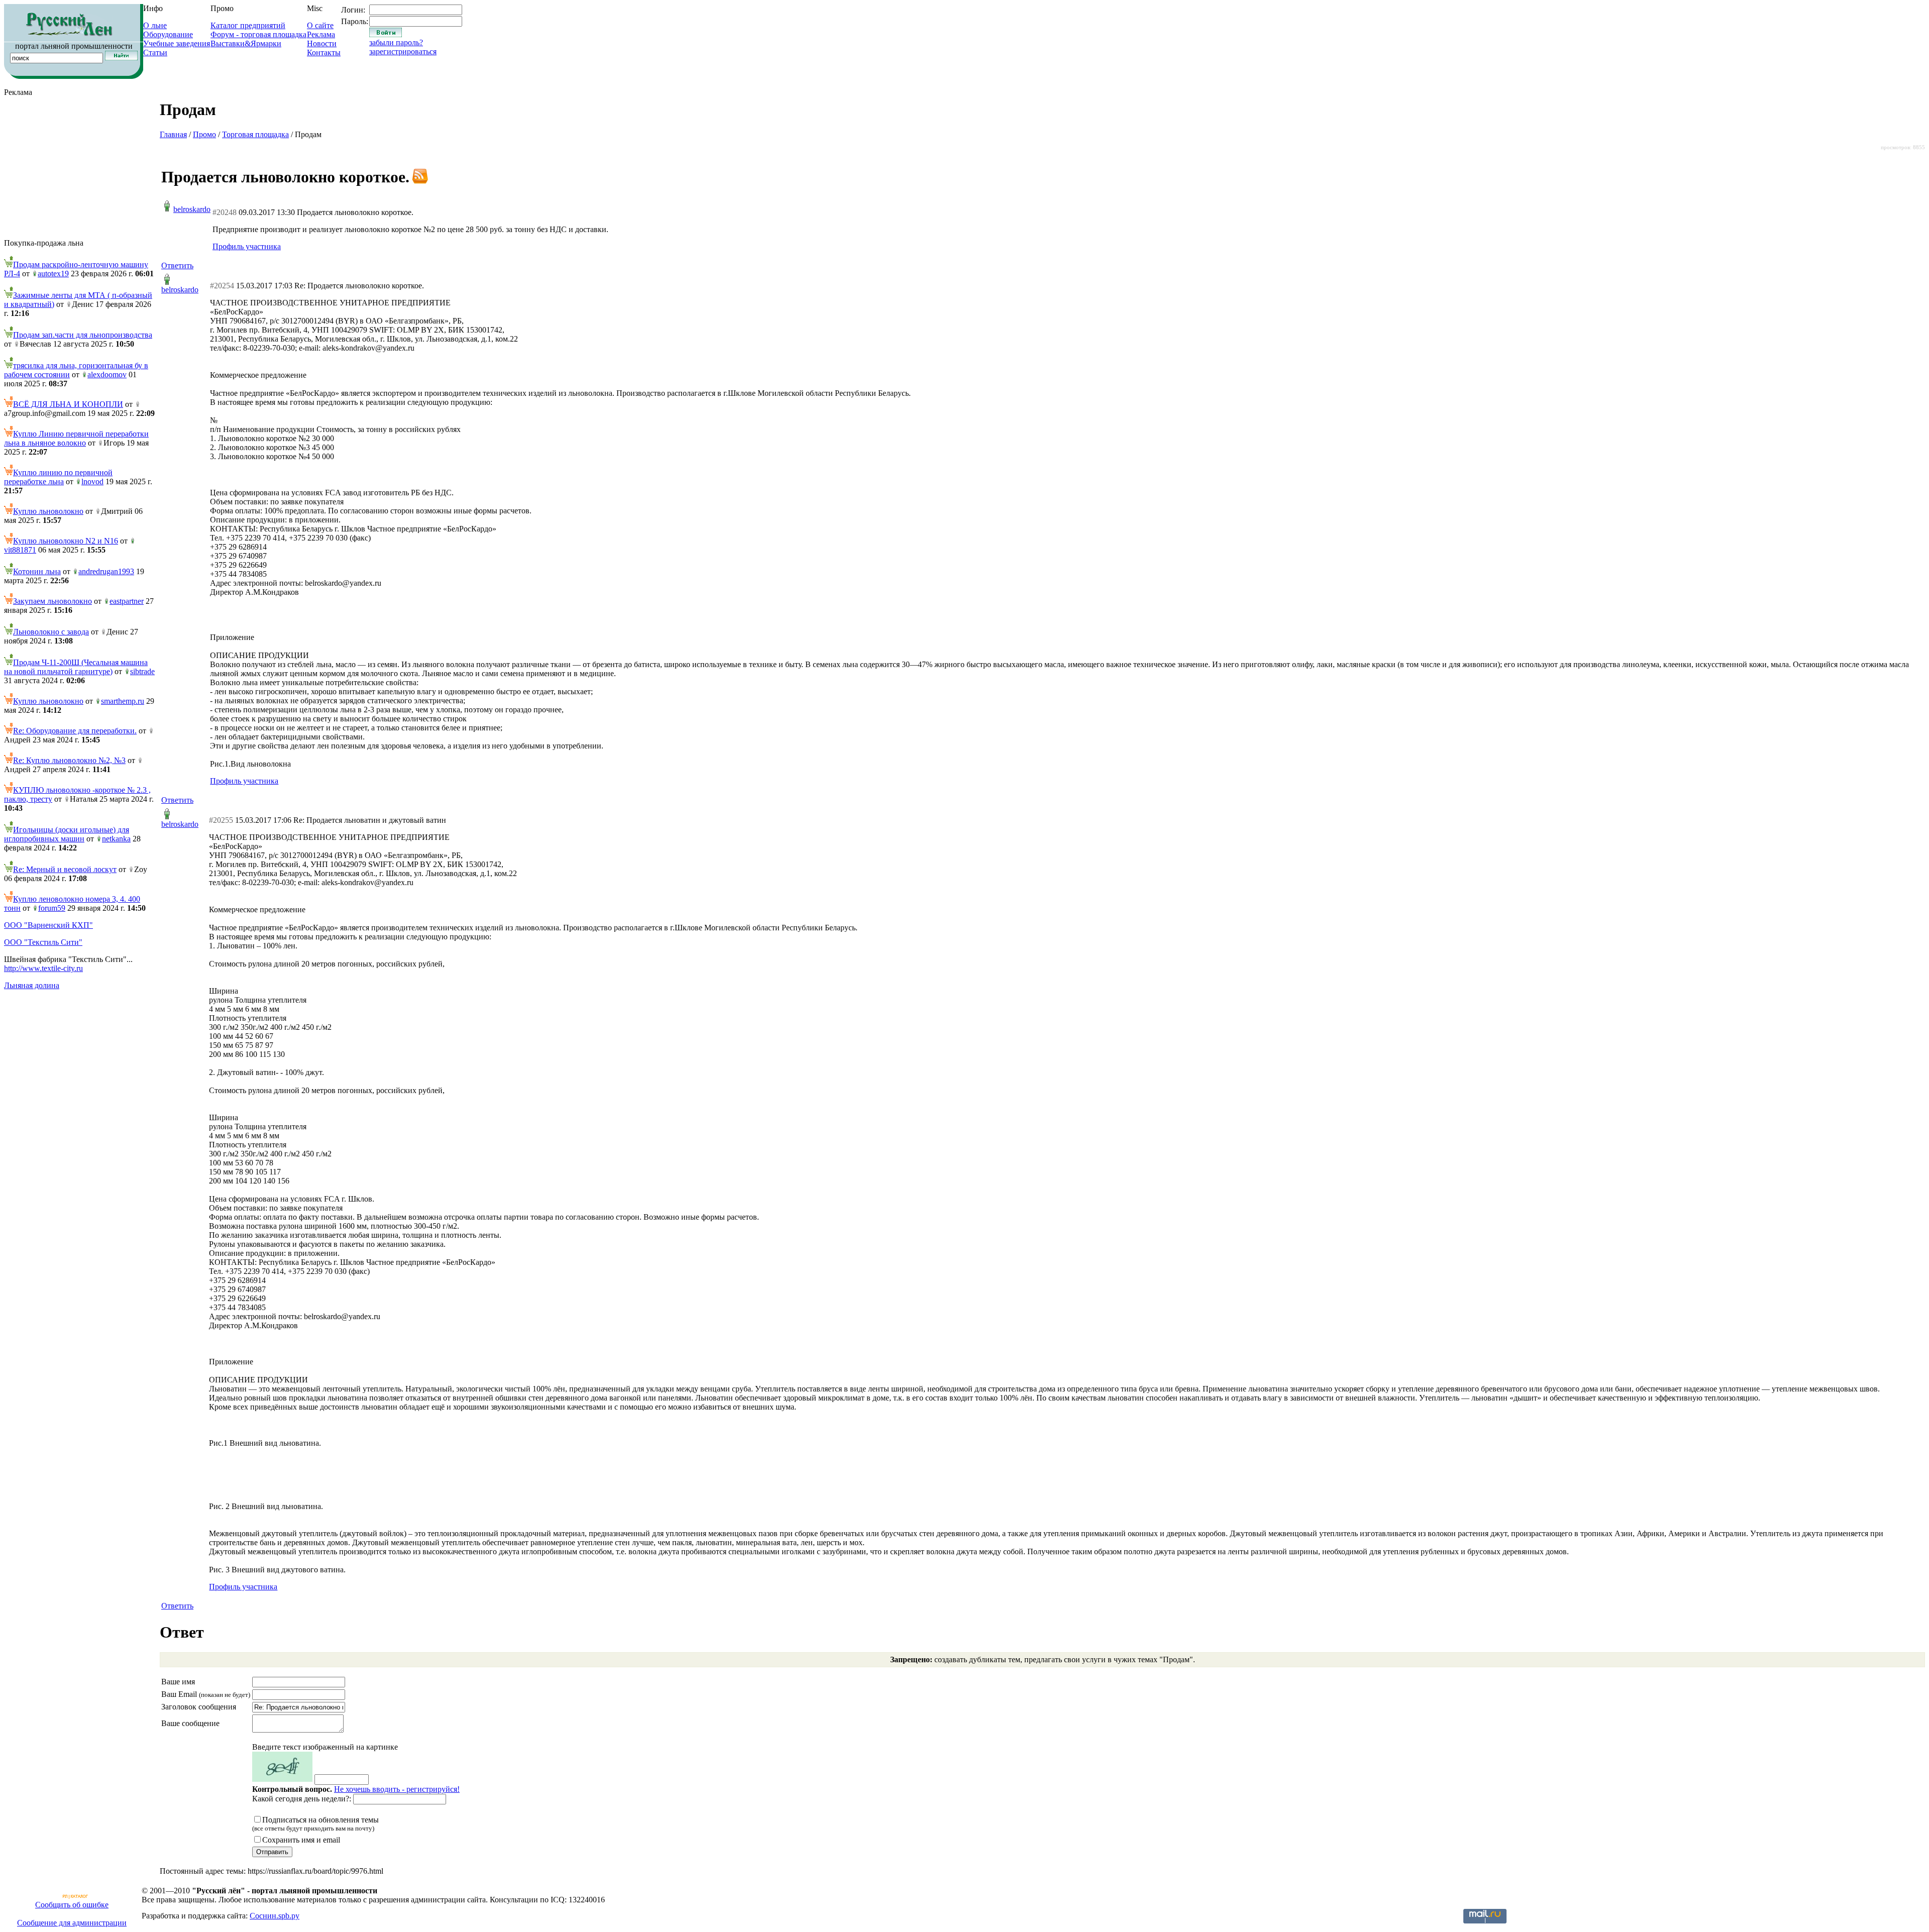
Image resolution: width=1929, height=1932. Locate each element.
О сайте (320, 25)
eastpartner (127, 601)
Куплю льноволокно (48, 511)
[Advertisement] (79, 168)
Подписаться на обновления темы (315, 1824)
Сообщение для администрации (72, 1923)
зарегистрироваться (403, 51)
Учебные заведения (177, 43)
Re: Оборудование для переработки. (75, 731)
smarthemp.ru (123, 701)
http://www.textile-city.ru (43, 968)
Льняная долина (32, 985)
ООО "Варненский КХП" (48, 925)
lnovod (92, 481)
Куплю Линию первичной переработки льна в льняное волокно (76, 438)
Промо (204, 134)
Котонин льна (37, 571)
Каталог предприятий (248, 25)
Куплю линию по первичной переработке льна (58, 477)
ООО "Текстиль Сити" (43, 942)
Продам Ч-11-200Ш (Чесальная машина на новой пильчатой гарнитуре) (76, 667)
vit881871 (20, 550)
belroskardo (192, 209)
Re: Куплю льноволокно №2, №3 (69, 760)
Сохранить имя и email (301, 1840)
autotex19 (53, 274)
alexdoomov (107, 374)
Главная (173, 134)
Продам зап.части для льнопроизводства (83, 335)
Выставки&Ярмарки (246, 43)
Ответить (177, 265)
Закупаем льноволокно (52, 601)
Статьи (155, 52)
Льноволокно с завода (51, 632)
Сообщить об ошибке (72, 1905)
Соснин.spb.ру (275, 1916)
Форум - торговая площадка (258, 34)
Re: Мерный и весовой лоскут (65, 869)
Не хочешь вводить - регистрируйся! (397, 1789)
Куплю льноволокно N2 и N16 (66, 541)
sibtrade (142, 671)
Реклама (321, 34)
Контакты (324, 52)
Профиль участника (247, 246)
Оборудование (168, 34)
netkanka (116, 839)
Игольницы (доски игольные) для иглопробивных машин (67, 834)
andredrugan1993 (106, 571)
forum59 (52, 908)
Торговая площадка (255, 134)
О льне (155, 25)
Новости (322, 43)
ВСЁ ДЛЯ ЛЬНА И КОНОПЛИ (68, 404)
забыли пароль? (396, 42)
